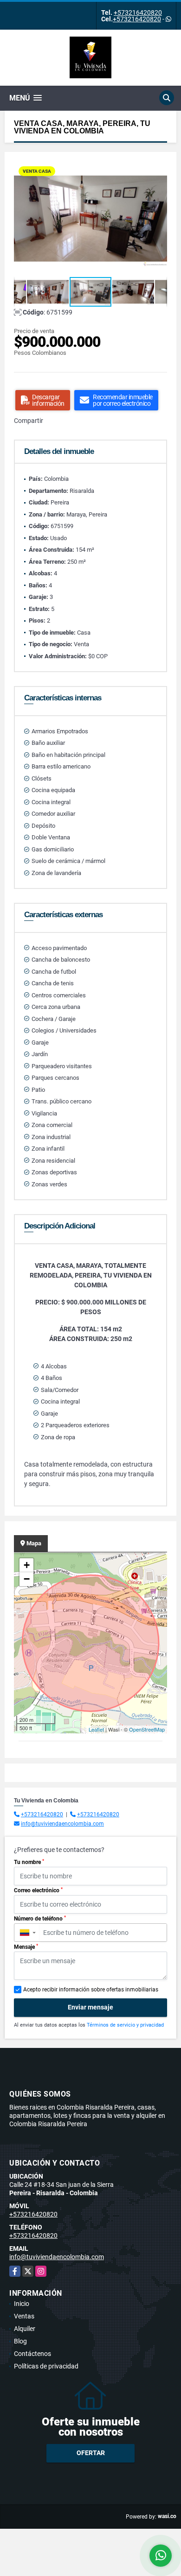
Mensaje (26, 1947)
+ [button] (27, 1565)
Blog (20, 2341)
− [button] (27, 1579)
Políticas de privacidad (46, 2366)
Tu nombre (29, 1862)
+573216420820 (138, 13)
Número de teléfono (40, 1919)
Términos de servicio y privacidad (125, 2025)
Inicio (22, 2304)
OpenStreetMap (147, 1729)
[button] (159, 170)
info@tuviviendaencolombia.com (62, 1824)
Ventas (24, 2316)
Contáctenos (32, 2354)
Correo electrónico (38, 1890)
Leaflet (96, 1729)
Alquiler (25, 2329)
